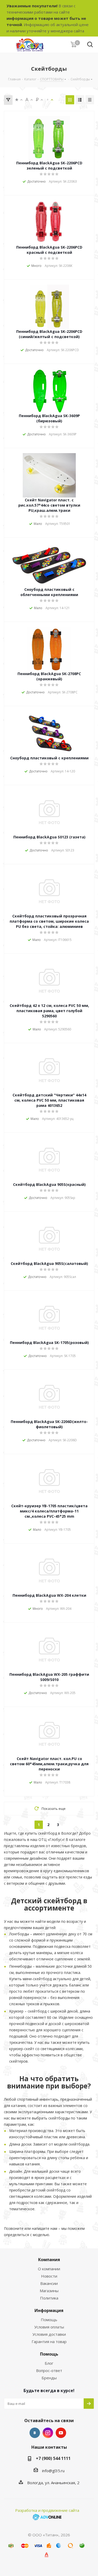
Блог (49, 2363)
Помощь (49, 2320)
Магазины (49, 2291)
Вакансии (49, 2283)
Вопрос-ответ (49, 2370)
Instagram (48, 2433)
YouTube (61, 2433)
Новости (49, 2276)
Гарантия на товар (49, 2341)
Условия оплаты (49, 2327)
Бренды (49, 2378)
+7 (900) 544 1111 (53, 2458)
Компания (49, 2260)
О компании (49, 2269)
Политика (49, 2298)
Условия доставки (49, 2334)
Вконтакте (35, 2433)
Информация (49, 2310)
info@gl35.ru (53, 2471)
